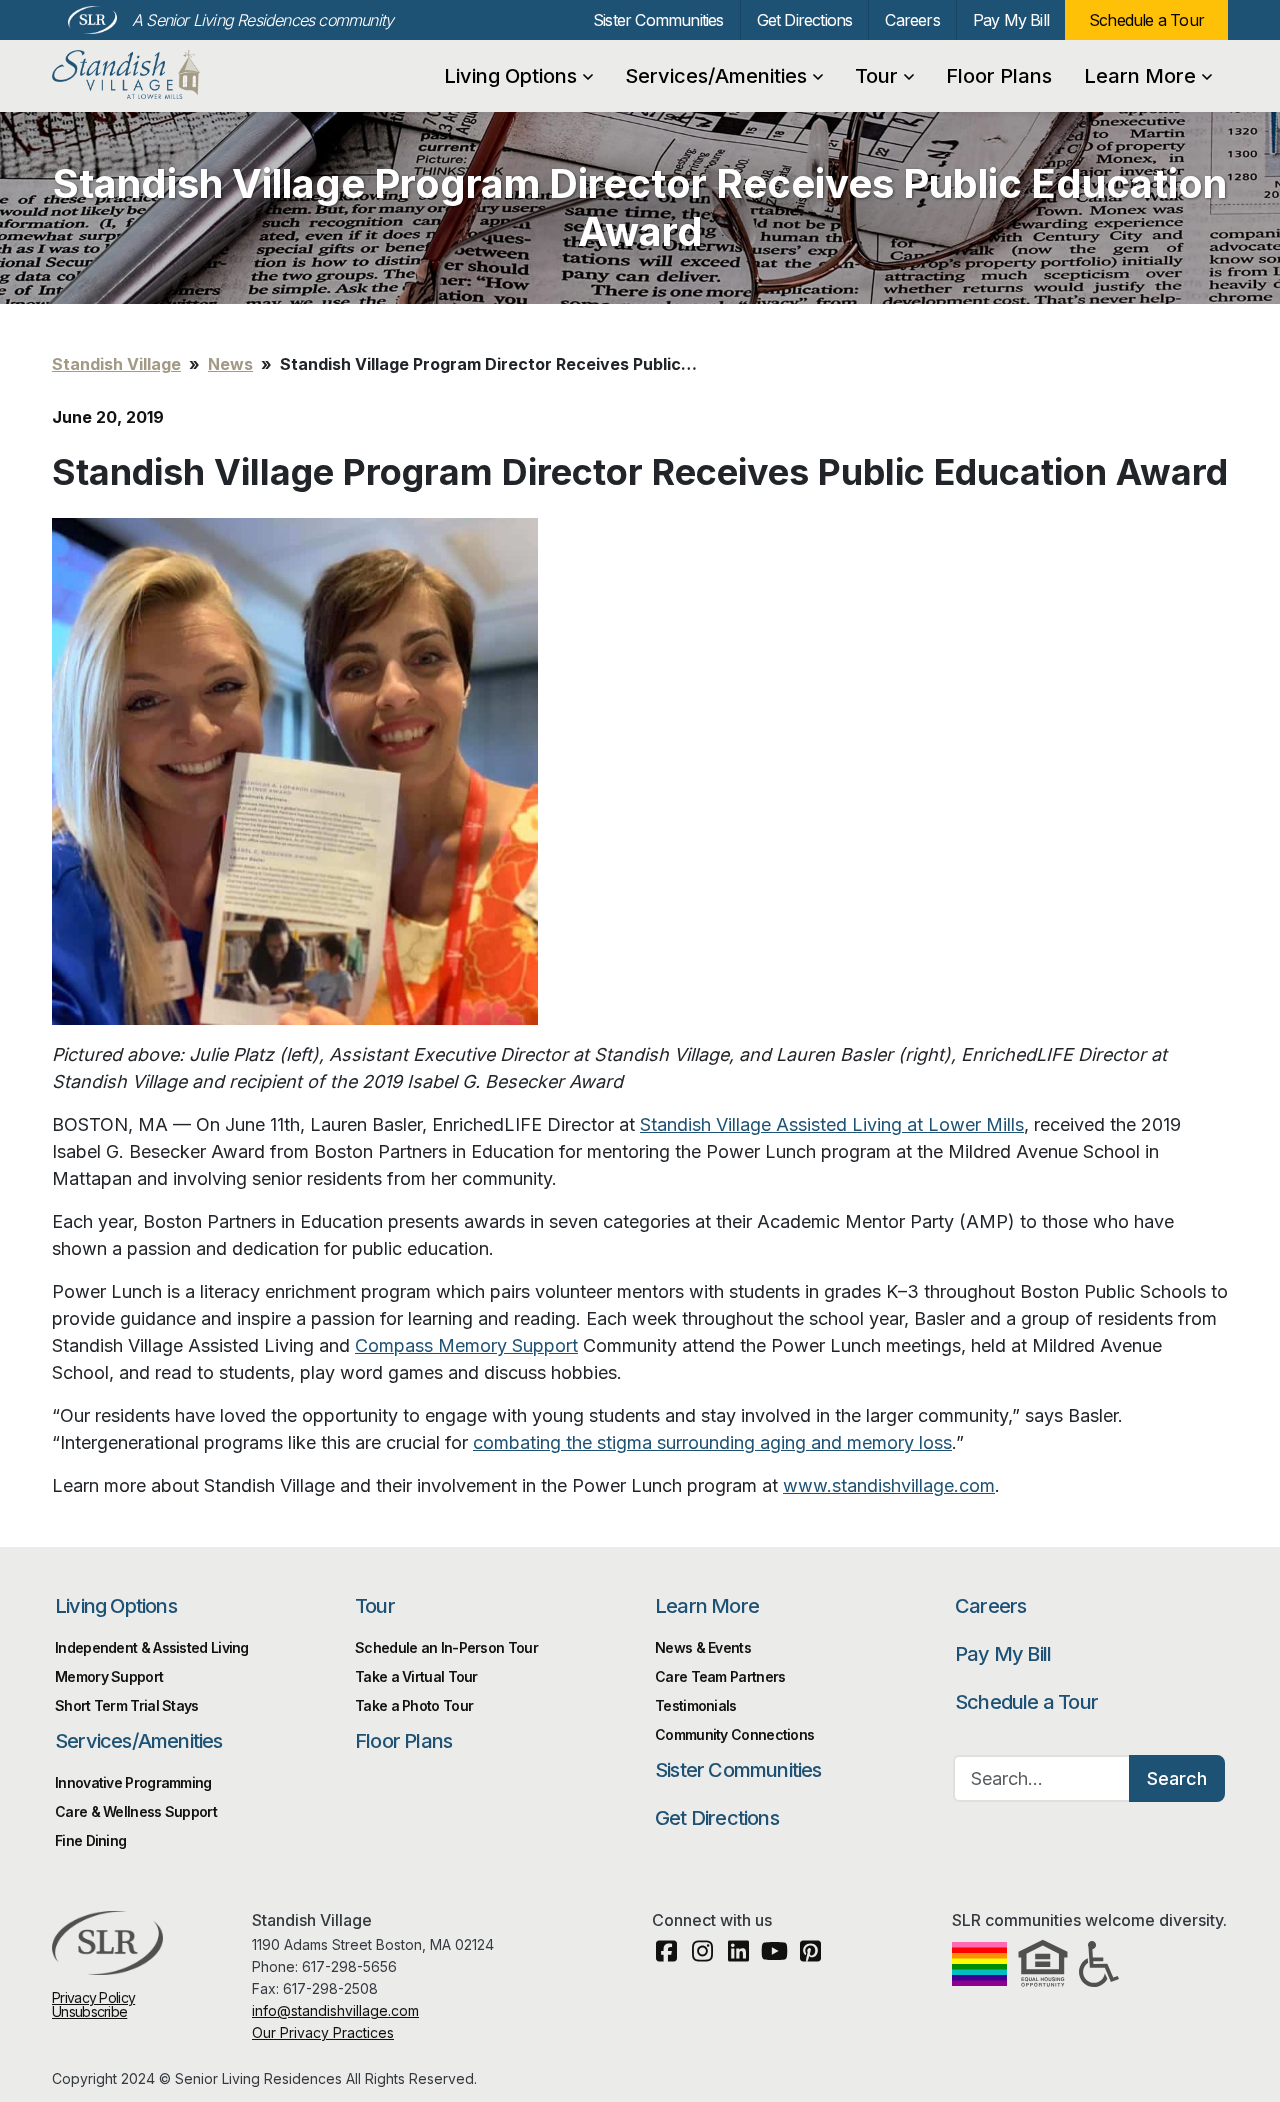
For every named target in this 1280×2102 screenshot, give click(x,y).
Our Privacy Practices (323, 2032)
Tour (876, 76)
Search (1177, 1778)
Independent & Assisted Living (152, 1647)
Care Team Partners (720, 1676)
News (230, 364)
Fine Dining (90, 1840)
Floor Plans (999, 76)
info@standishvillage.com (335, 2010)
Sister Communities (658, 20)
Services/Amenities (716, 76)
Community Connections (734, 1734)
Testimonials (696, 1705)
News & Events (703, 1647)
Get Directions (805, 20)
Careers (912, 20)
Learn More (1140, 76)
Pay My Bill (1011, 20)
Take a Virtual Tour (416, 1676)
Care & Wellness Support (136, 1811)
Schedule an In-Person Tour (446, 1647)
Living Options (510, 76)
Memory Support (109, 1676)
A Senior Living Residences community (262, 20)
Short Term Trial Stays (127, 1705)
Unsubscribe (89, 2011)
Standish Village (156, 75)
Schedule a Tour (1146, 20)
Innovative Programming (133, 1782)
